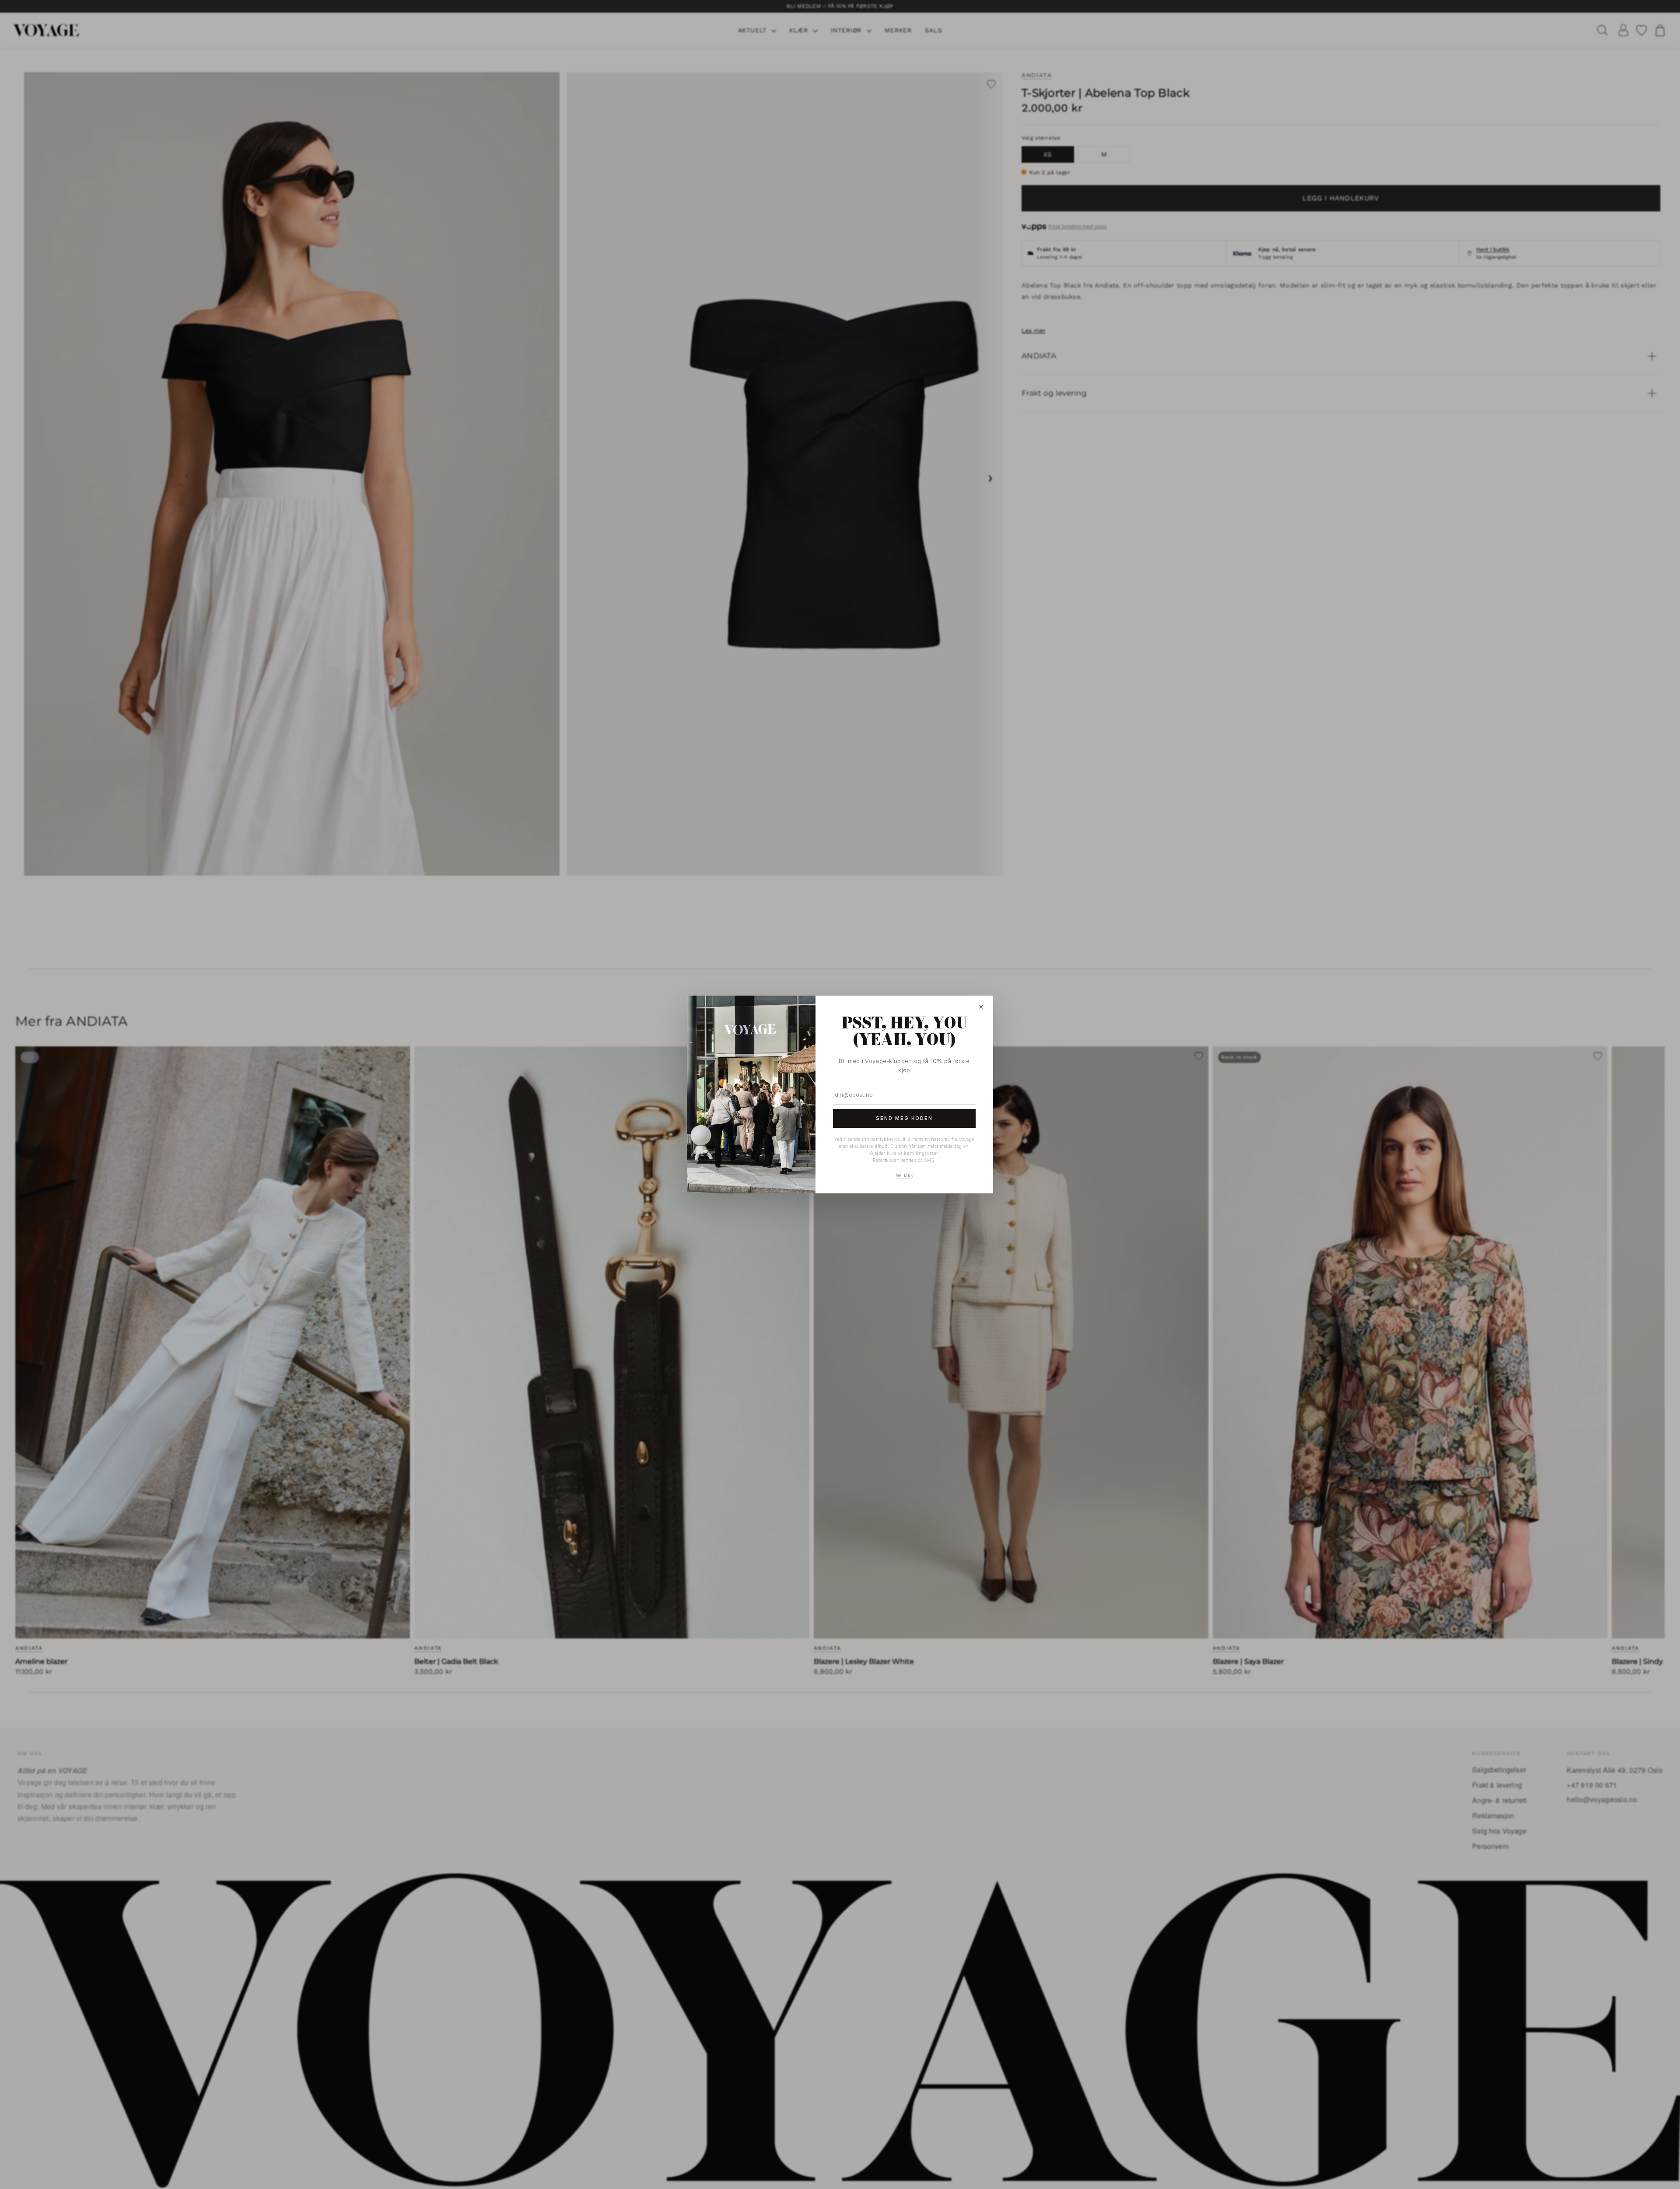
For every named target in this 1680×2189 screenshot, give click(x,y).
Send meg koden (904, 1118)
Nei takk (904, 1175)
